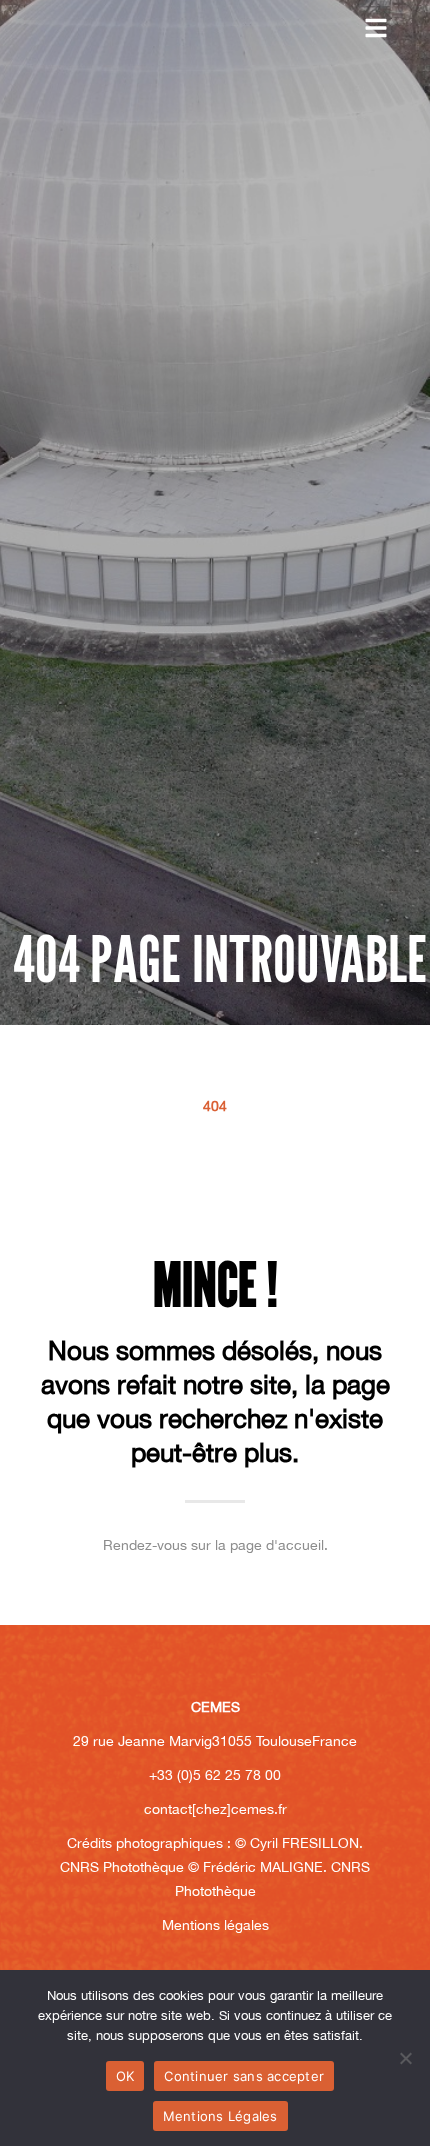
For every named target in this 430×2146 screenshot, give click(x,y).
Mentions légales (215, 1924)
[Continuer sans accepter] (405, 2058)
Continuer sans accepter (244, 2076)
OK (125, 2076)
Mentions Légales (220, 2116)
